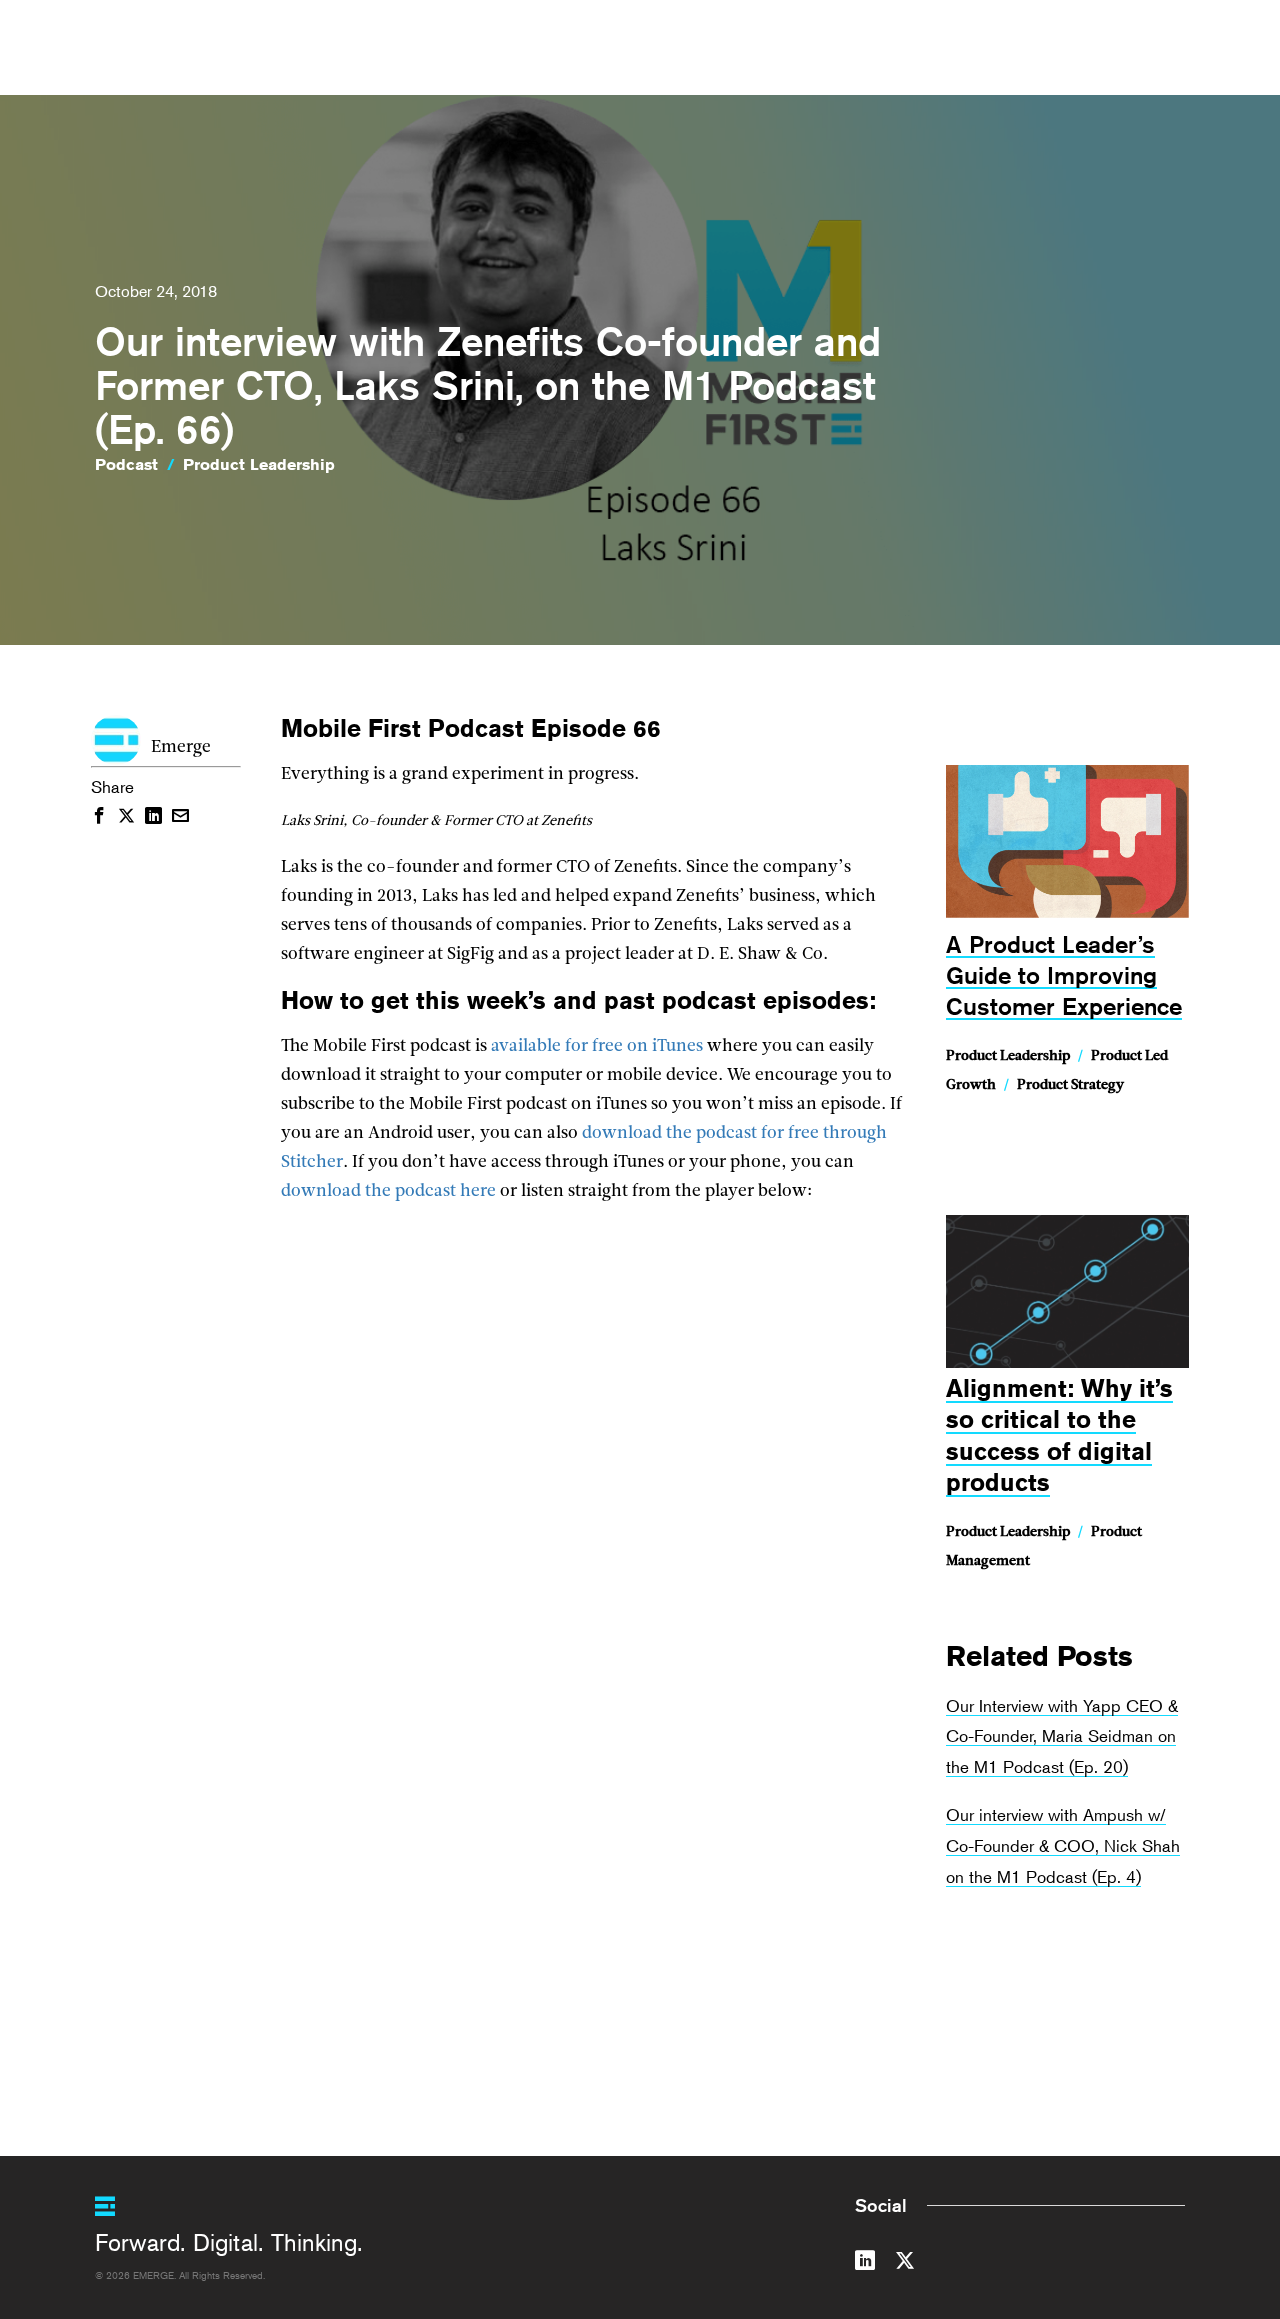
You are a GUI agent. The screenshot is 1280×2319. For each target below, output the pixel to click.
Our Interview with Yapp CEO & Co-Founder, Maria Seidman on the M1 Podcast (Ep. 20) (1062, 1736)
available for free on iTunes (597, 1046)
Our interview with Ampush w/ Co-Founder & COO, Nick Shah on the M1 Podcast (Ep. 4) (1063, 1845)
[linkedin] (865, 2264)
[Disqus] (592, 1764)
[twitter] (905, 2264)
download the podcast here (388, 1191)
